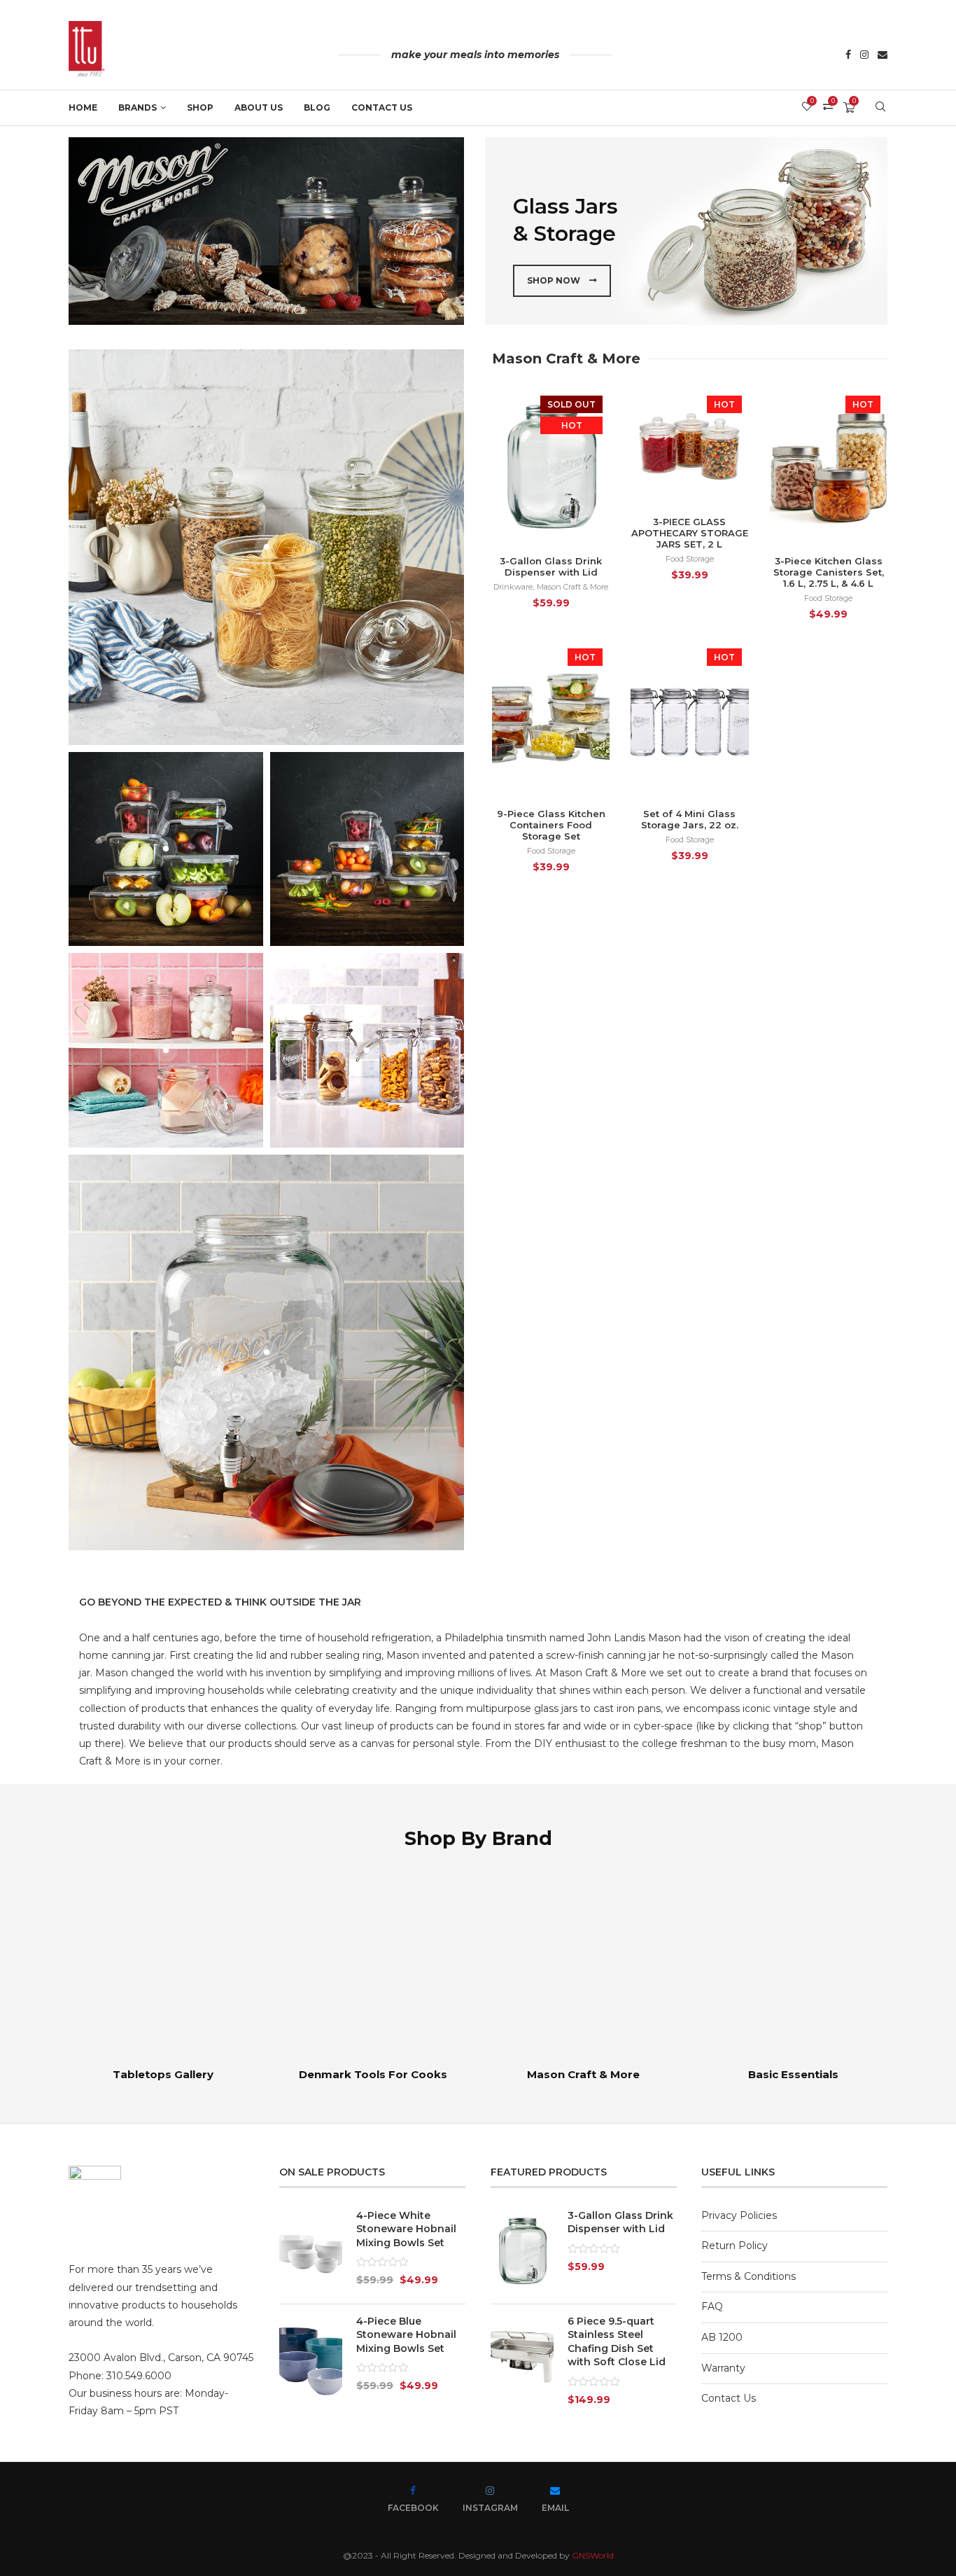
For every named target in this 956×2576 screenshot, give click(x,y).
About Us (259, 107)
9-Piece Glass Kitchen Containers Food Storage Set (551, 825)
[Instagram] (864, 56)
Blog (317, 107)
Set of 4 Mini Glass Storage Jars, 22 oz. (690, 819)
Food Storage (690, 559)
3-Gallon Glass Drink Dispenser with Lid (551, 566)
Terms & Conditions (748, 2276)
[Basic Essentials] (793, 1975)
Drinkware (513, 587)
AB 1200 (722, 2337)
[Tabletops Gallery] (163, 1975)
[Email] (883, 56)
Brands (138, 107)
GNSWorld (593, 2555)
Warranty (723, 2368)
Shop (200, 107)
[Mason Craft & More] (583, 1975)
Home (83, 107)
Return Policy (734, 2246)
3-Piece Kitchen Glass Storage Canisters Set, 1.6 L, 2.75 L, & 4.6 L (829, 572)
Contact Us (382, 107)
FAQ (712, 2306)
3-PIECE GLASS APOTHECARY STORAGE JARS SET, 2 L (690, 533)
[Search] (880, 108)
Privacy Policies (739, 2215)
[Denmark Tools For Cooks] (373, 1975)
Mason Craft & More (572, 587)
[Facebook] (848, 56)
